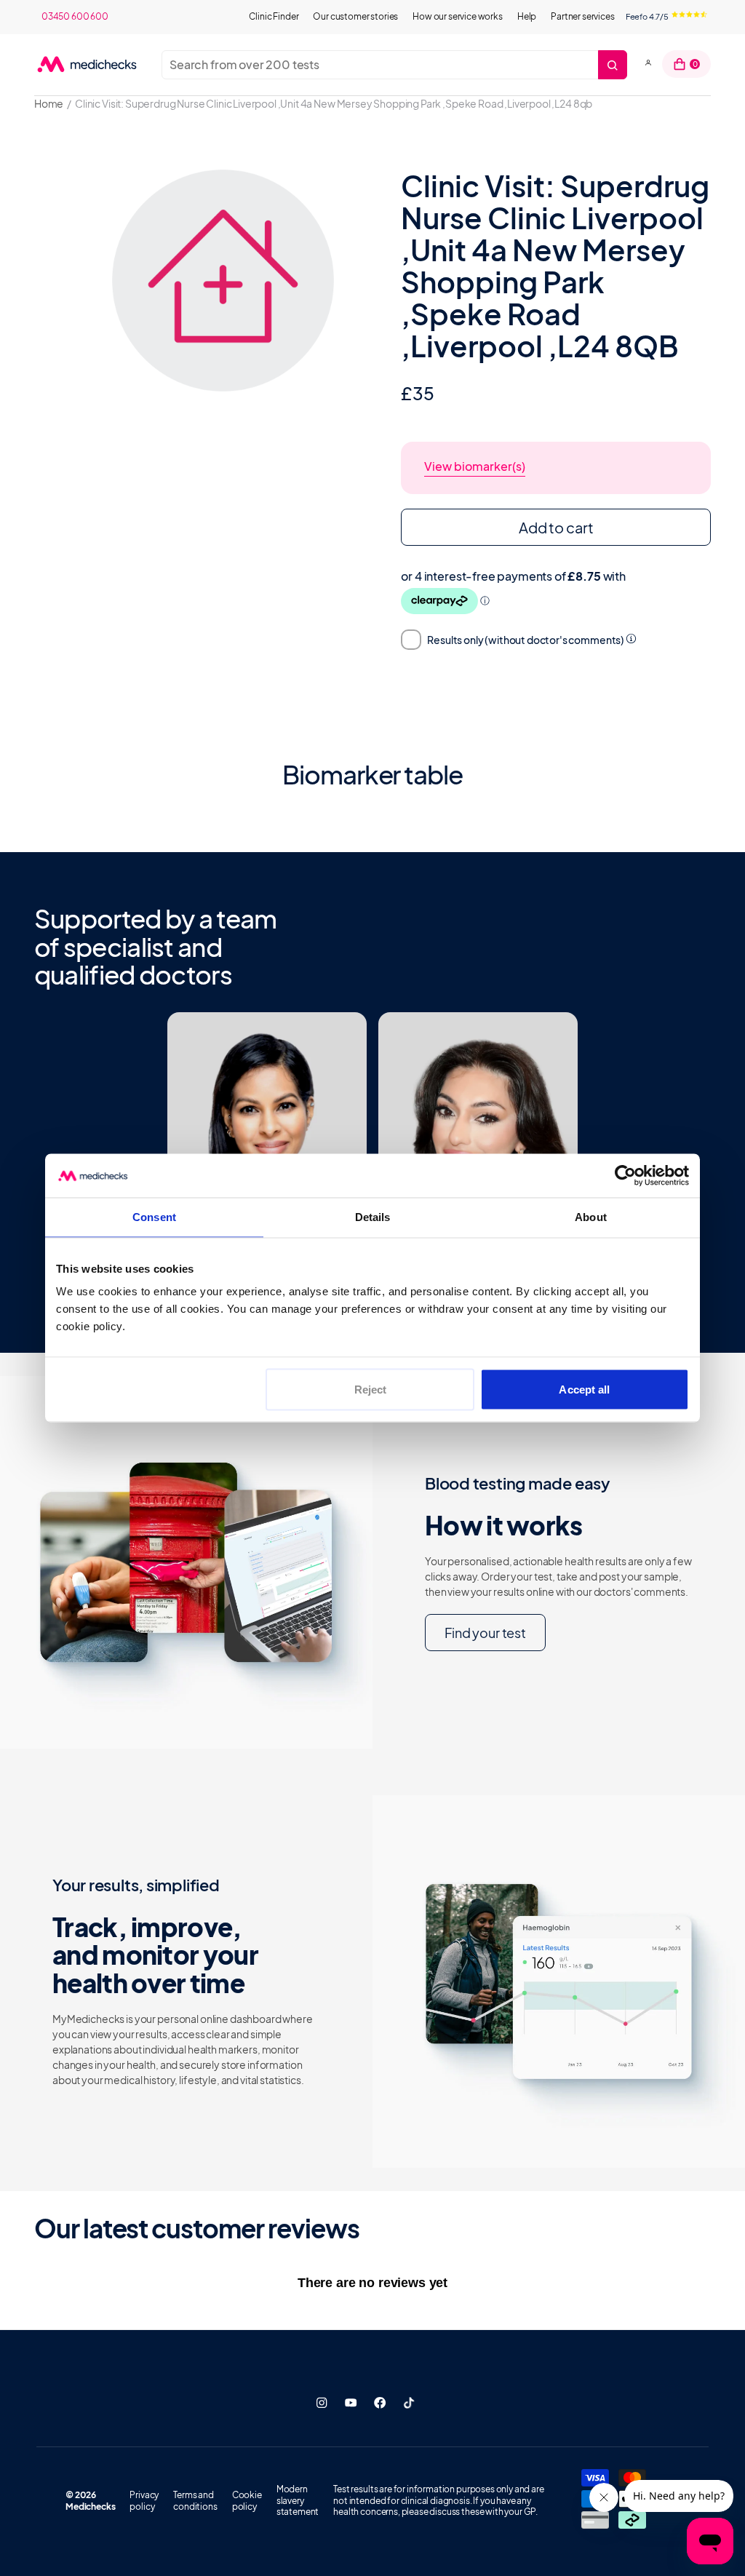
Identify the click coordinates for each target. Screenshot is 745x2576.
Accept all (584, 1390)
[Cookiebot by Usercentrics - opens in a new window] (625, 1176)
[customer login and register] (648, 64)
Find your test (485, 1633)
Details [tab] (373, 1217)
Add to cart (556, 527)
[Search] (613, 65)
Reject (371, 1390)
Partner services (582, 16)
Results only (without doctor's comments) (526, 640)
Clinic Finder (274, 16)
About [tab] (591, 1217)
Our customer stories (355, 16)
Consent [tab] (154, 1217)
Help (527, 16)
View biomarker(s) (475, 466)
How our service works (458, 16)
